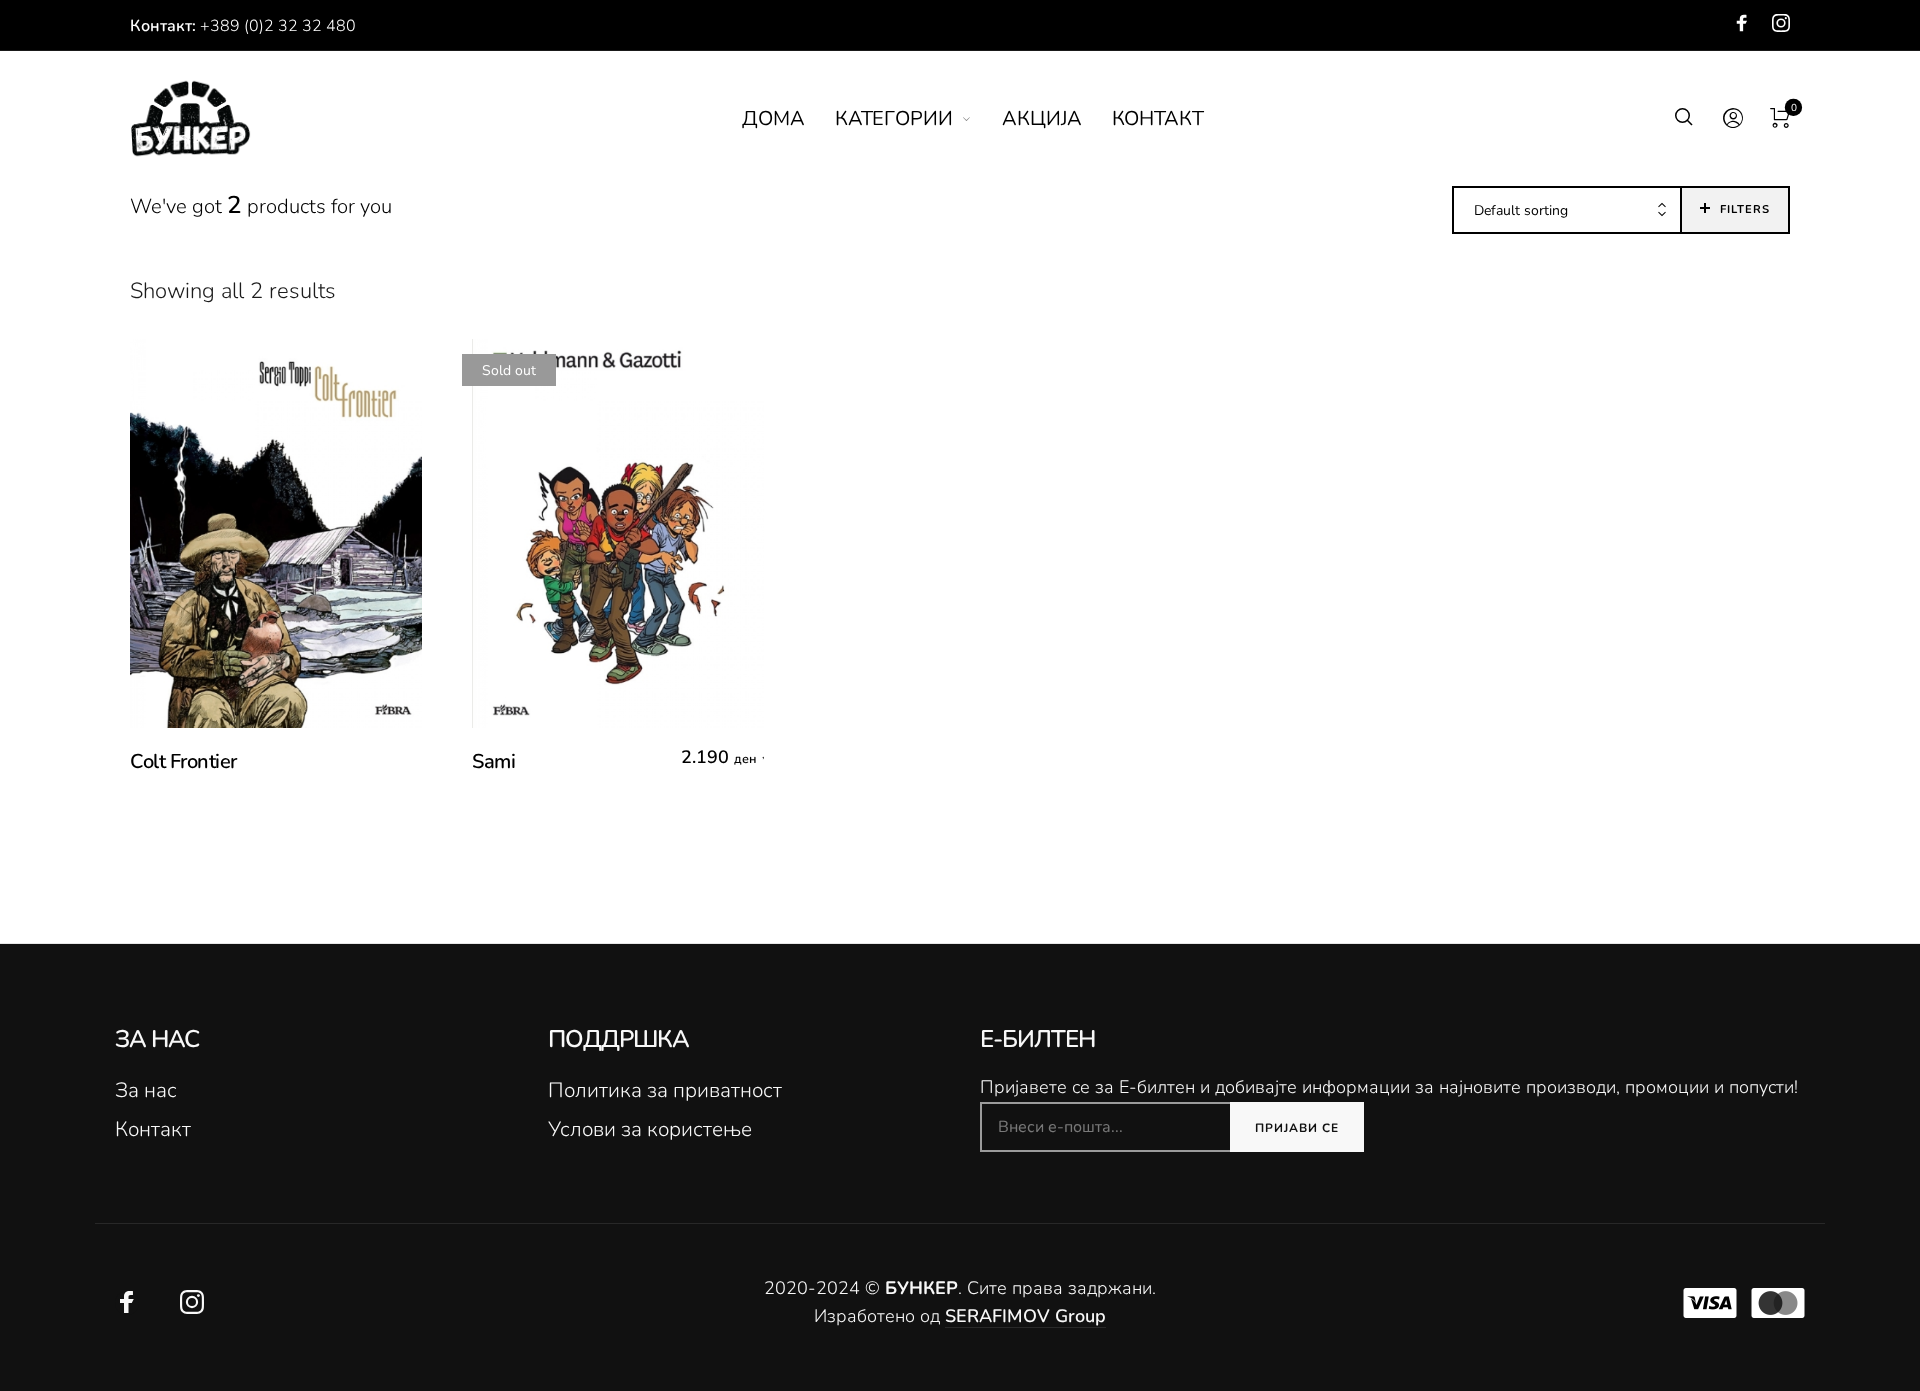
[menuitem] (788, 119)
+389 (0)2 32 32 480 (278, 26)
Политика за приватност (665, 1090)
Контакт (153, 1129)
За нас (146, 1090)
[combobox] (1567, 211)
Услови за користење (650, 1129)
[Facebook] (1742, 23)
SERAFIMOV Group (1025, 1316)
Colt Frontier (183, 761)
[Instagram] (1781, 23)
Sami (493, 761)
